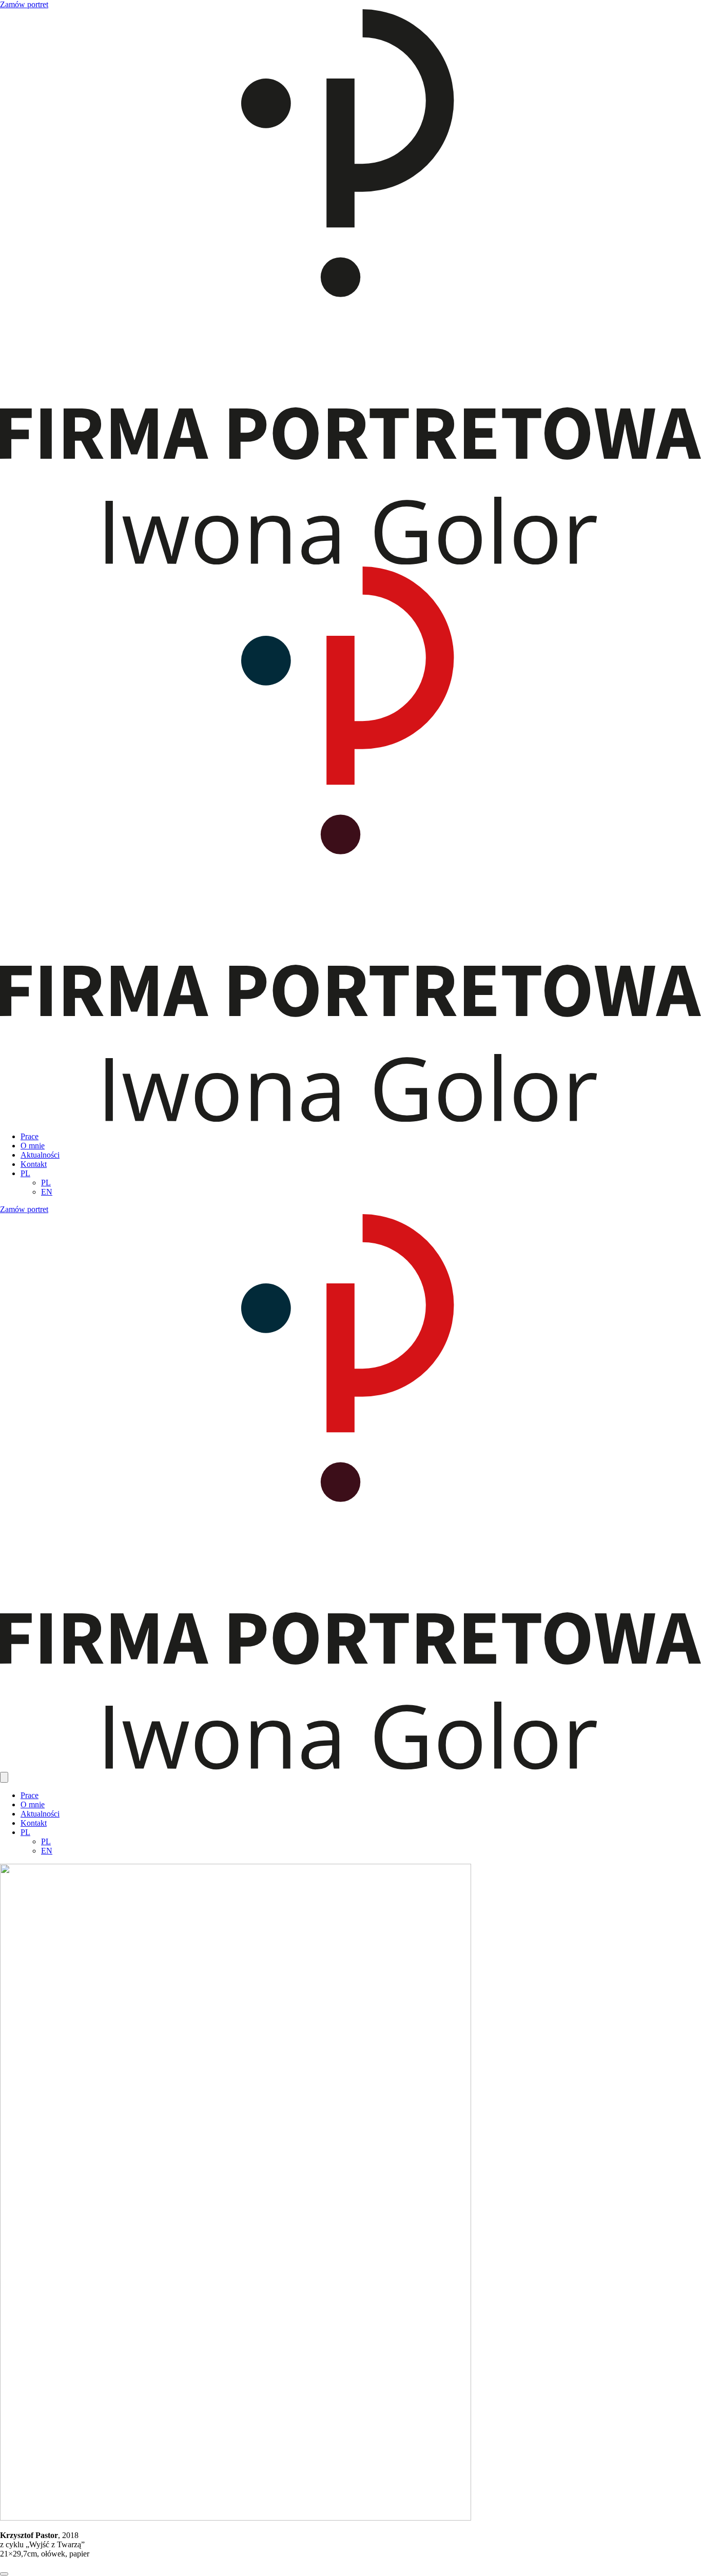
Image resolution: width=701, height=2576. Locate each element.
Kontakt (34, 1164)
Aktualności (40, 1155)
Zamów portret (24, 4)
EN (47, 1192)
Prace (30, 1136)
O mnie (33, 1146)
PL (25, 1173)
